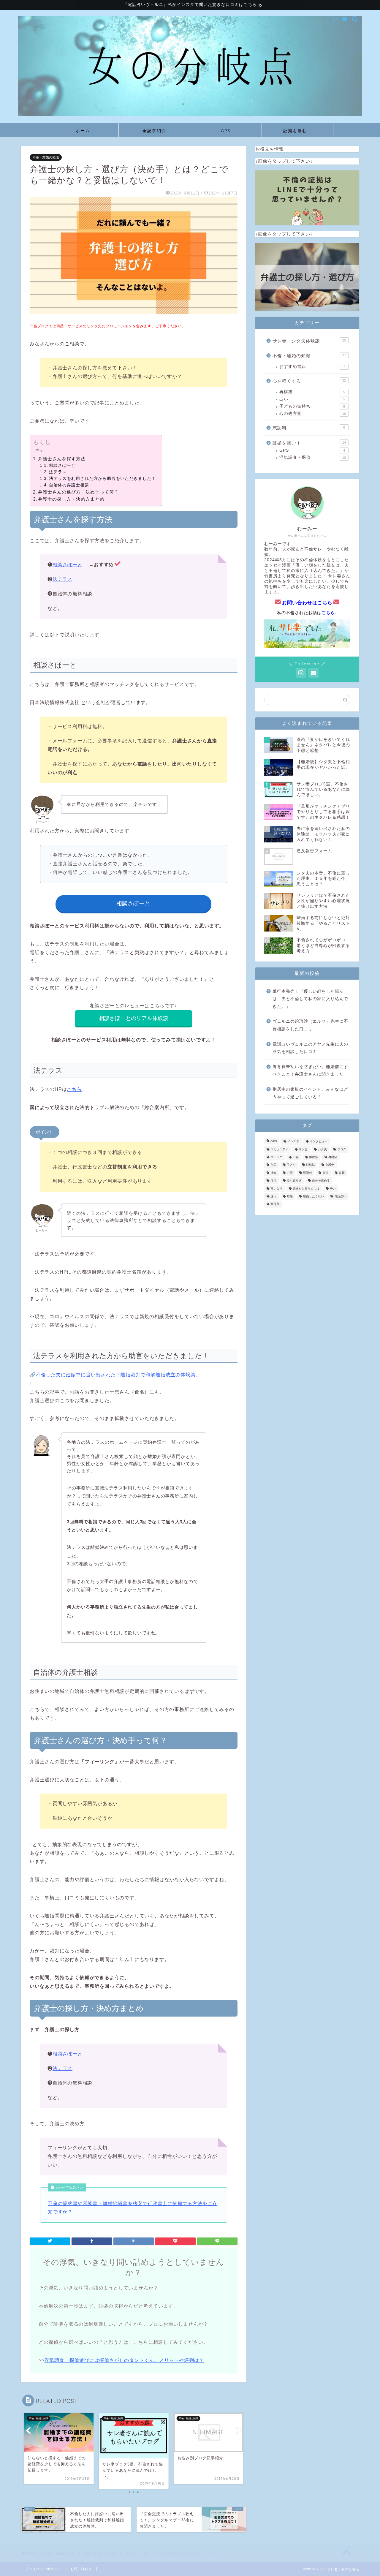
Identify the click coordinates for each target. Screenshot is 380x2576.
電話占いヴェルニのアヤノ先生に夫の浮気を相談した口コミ (310, 1048)
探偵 (325, 1173)
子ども (291, 1165)
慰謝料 (309, 428)
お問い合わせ (81, 2569)
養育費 (275, 1204)
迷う (273, 1196)
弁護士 (330, 1165)
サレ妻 (303, 1149)
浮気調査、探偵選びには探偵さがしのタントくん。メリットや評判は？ (124, 2360)
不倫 (296, 1157)
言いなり (276, 1189)
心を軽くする (309, 381)
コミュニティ (279, 1149)
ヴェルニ (276, 1157)
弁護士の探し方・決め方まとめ (71, 499)
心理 (290, 1173)
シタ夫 (322, 1149)
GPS (226, 131)
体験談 (313, 1157)
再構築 (312, 392)
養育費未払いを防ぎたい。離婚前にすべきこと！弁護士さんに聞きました (310, 1071)
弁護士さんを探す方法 (62, 459)
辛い (333, 1189)
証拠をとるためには (306, 1189)
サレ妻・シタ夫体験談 (309, 341)
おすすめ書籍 (312, 367)
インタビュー (319, 1142)
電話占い (340, 1196)
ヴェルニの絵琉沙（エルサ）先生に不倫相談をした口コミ (310, 1025)
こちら (328, 613)
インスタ (293, 1142)
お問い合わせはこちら (307, 603)
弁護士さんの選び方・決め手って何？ (78, 492)
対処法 (311, 1165)
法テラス (58, 472)
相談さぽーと (62, 465)
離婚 (290, 1196)
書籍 (342, 1173)
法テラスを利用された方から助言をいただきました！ (102, 479)
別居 (273, 1165)
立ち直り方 (294, 1181)
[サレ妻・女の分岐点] (190, 114)
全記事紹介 (154, 131)
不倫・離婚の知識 (46, 157)
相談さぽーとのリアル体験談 (134, 1018)
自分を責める (321, 1181)
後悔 (273, 1173)
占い (312, 399)
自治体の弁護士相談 (69, 485)
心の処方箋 (313, 413)
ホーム (83, 131)
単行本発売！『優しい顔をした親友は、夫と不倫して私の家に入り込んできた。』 (310, 999)
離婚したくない (313, 1196)
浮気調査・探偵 (313, 457)
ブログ (342, 1149)
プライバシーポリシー (43, 2569)
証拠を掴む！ (297, 131)
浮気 (273, 1181)
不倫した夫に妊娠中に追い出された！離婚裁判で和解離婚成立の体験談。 (118, 1375)
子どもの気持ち (312, 406)
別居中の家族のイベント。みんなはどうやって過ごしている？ (310, 1093)
